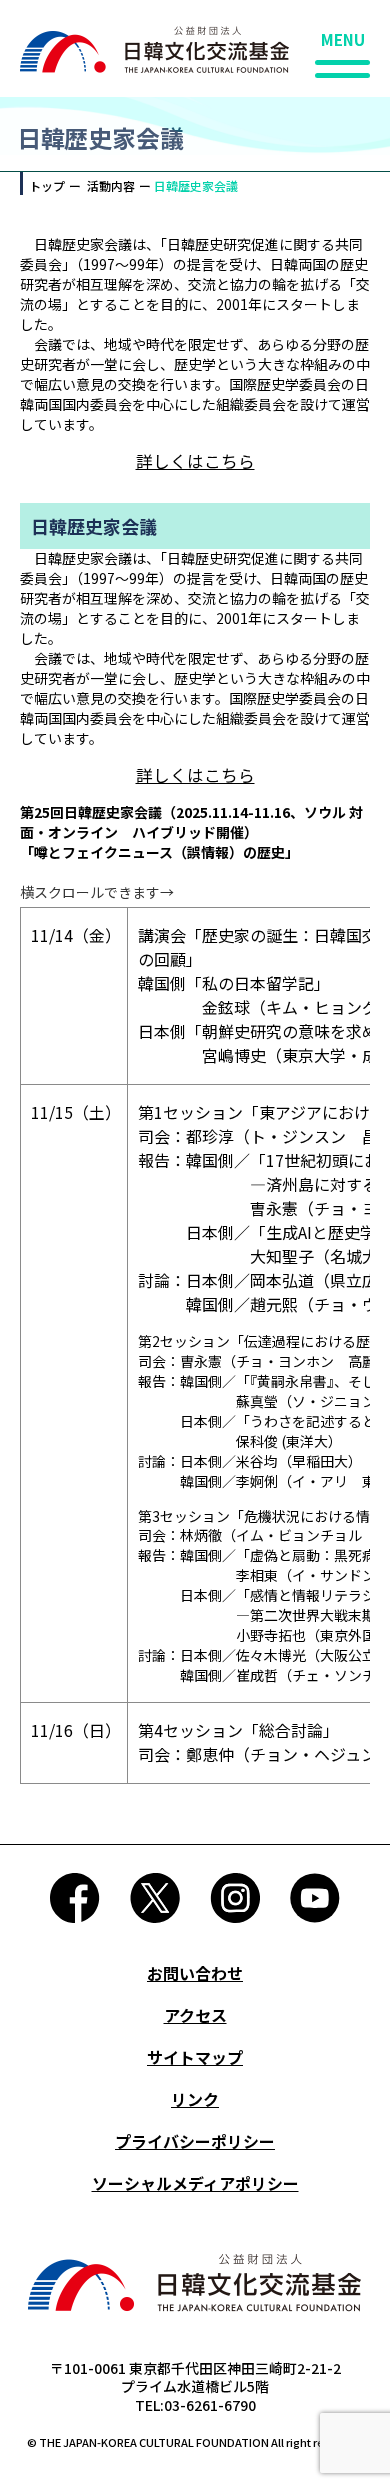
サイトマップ (195, 2057)
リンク (195, 2099)
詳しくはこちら (195, 461)
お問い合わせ (195, 1973)
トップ (47, 185)
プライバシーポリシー (195, 2141)
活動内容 (111, 185)
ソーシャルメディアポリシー (195, 2183)
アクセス (195, 2015)
